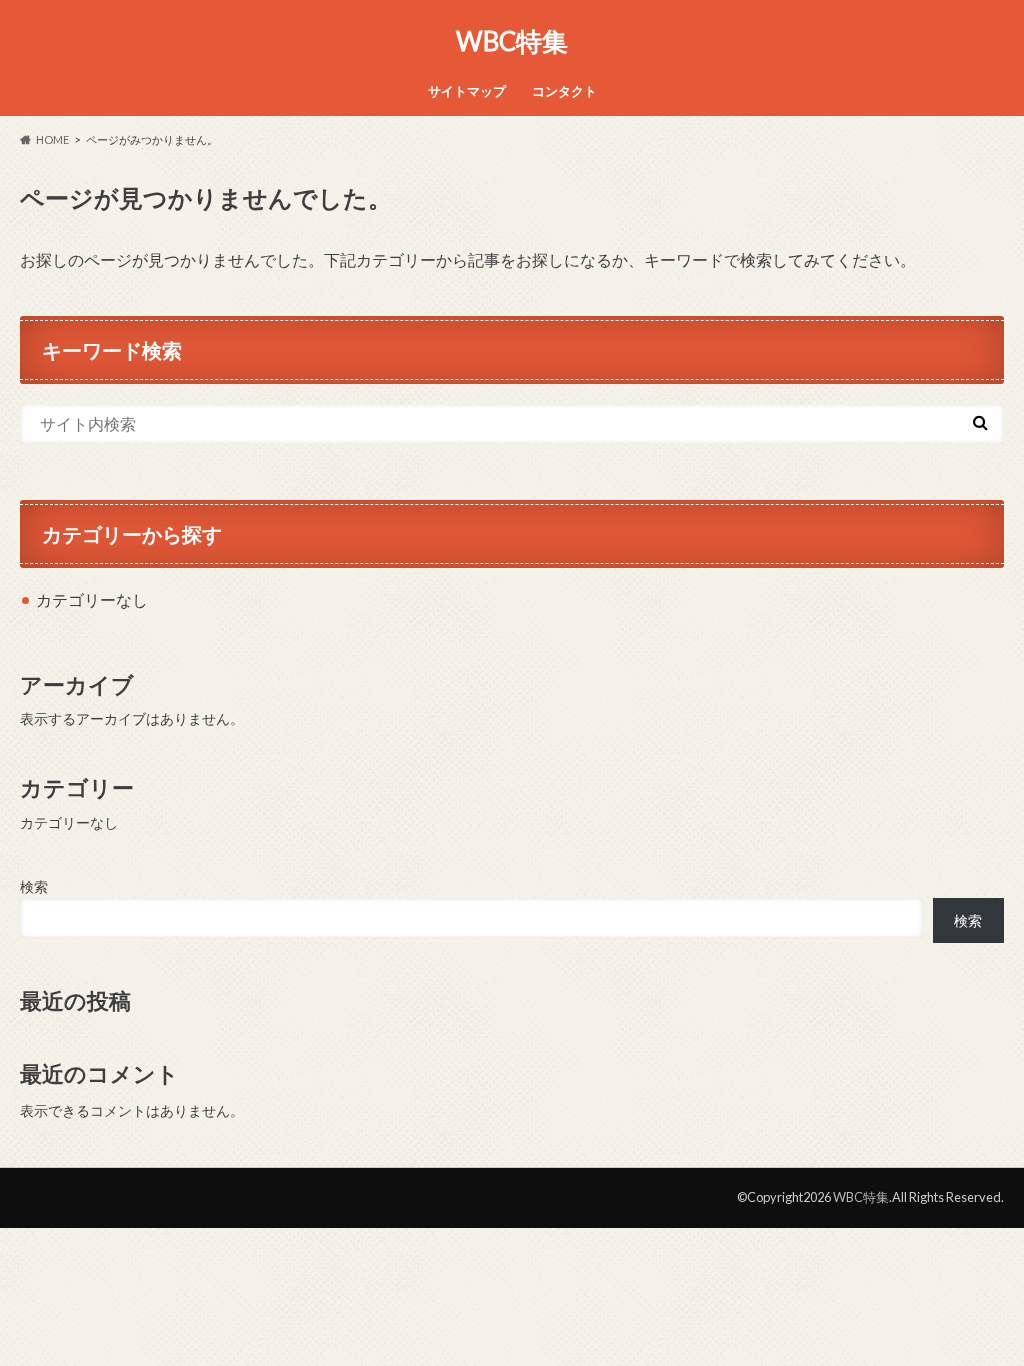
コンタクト (564, 91)
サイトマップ (467, 91)
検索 (34, 886)
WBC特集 (512, 41)
